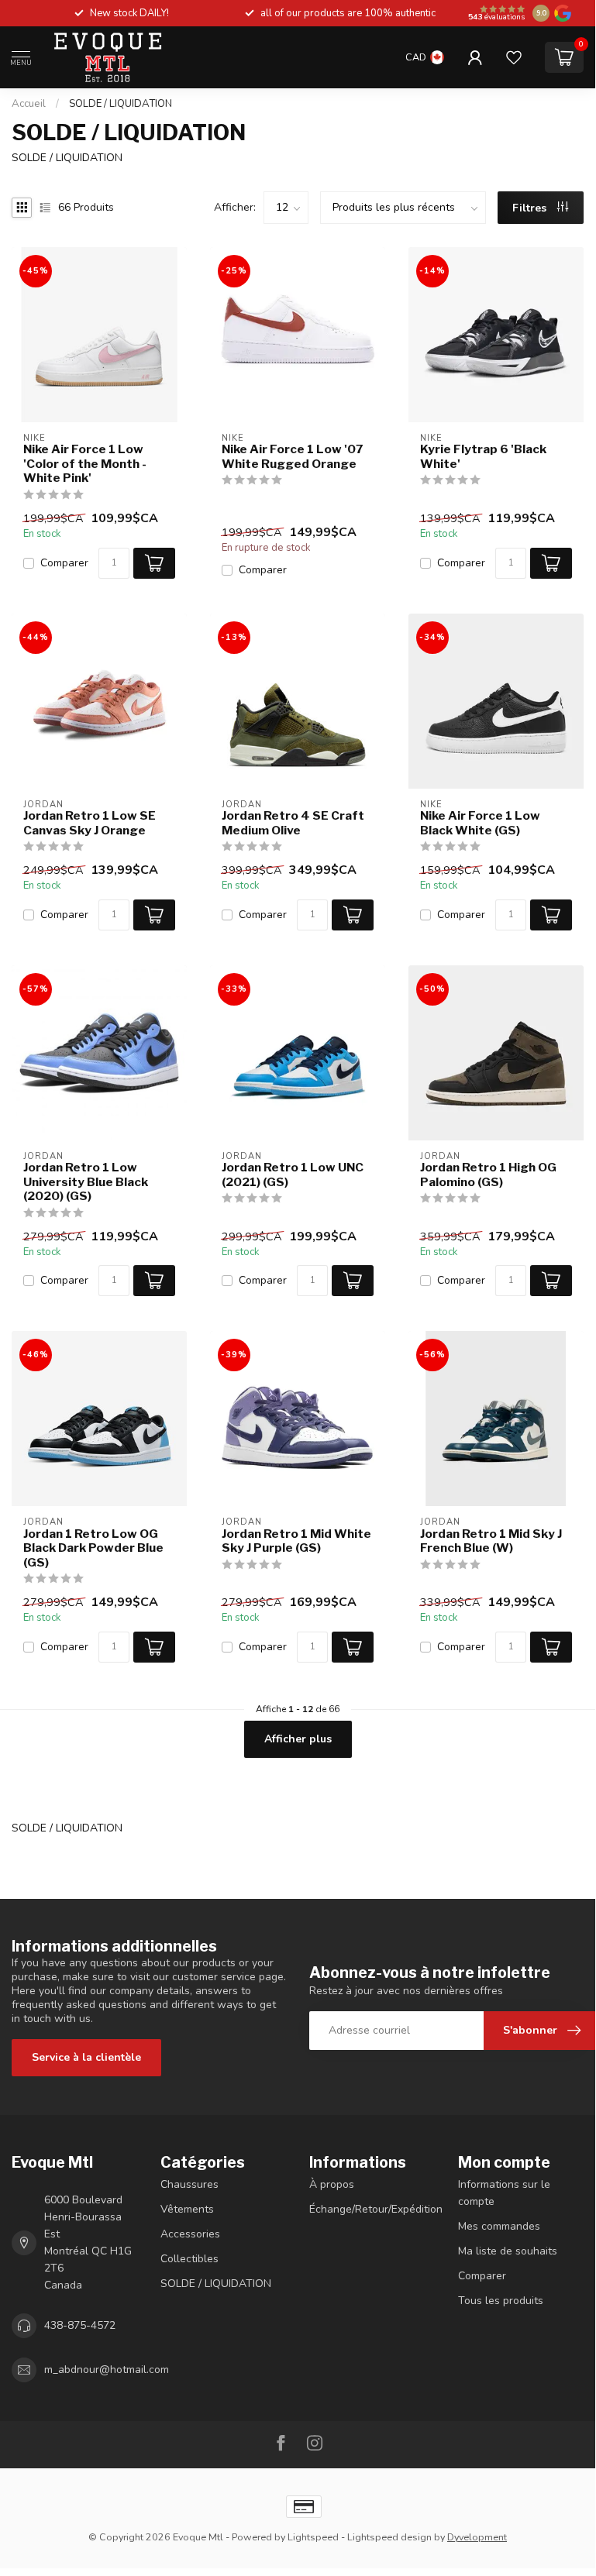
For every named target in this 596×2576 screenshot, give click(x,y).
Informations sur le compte (504, 2193)
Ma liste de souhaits (508, 2251)
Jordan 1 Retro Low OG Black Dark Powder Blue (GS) (93, 1548)
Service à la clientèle (86, 2057)
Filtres (531, 208)
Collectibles (189, 2259)
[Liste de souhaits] (514, 57)
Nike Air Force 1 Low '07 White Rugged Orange (293, 456)
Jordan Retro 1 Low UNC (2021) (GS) (293, 1175)
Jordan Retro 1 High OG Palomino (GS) (488, 1175)
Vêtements (187, 2209)
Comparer (64, 563)
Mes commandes (499, 2226)
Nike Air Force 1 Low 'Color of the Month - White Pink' (85, 464)
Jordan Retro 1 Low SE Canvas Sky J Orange (90, 823)
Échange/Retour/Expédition (372, 2209)
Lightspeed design (389, 2537)
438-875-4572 (80, 2325)
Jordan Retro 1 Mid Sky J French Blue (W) (491, 1541)
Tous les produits (501, 2301)
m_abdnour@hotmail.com (107, 2370)
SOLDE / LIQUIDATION (121, 104)
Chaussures (189, 2184)
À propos (332, 2184)
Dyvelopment (477, 2537)
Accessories (190, 2234)
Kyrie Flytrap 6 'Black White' (483, 456)
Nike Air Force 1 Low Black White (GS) (480, 823)
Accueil (29, 104)
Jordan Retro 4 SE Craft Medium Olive (293, 823)
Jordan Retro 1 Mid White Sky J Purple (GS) (296, 1541)
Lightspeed (313, 2537)
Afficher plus (298, 1739)
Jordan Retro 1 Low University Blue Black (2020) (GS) (86, 1182)
